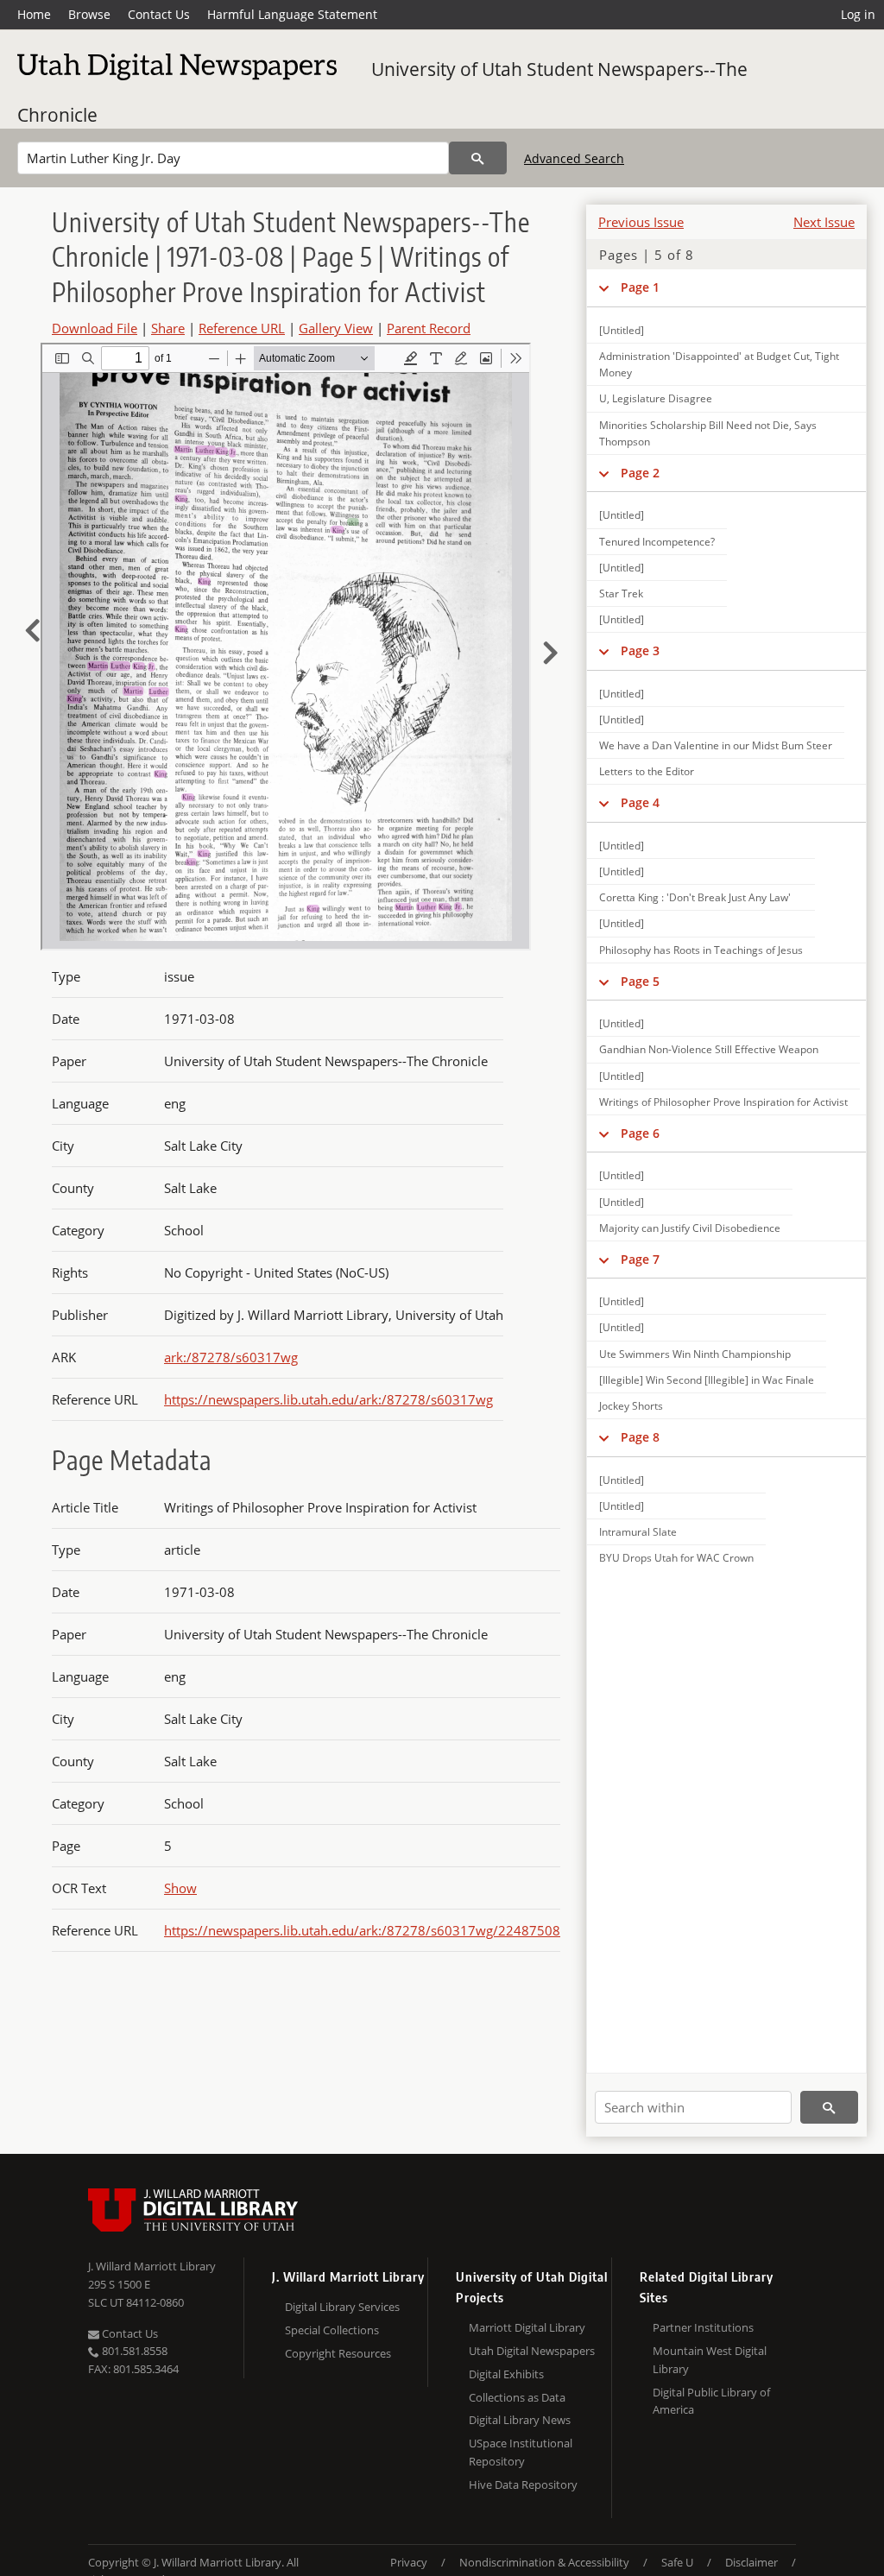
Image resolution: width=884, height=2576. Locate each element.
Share (168, 328)
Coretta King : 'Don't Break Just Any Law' (695, 897)
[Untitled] (622, 330)
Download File (95, 328)
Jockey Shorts (631, 1406)
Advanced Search (574, 158)
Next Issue (824, 222)
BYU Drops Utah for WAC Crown (676, 1558)
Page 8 (640, 1437)
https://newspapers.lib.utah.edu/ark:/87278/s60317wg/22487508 (362, 1930)
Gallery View (336, 328)
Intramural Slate (638, 1532)
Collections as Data (517, 2397)
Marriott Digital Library (527, 2327)
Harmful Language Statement (292, 14)
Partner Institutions (703, 2327)
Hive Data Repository (523, 2484)
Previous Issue (641, 222)
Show (180, 1888)
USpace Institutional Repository (521, 2452)
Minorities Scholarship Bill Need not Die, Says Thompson (708, 433)
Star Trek (621, 593)
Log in (858, 14)
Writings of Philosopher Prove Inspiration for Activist (723, 1102)
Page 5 (640, 981)
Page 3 (640, 650)
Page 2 (640, 473)
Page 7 (640, 1259)
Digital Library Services (342, 2307)
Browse (89, 14)
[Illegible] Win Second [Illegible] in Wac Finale (707, 1380)
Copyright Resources (338, 2353)
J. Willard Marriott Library (152, 2266)
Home (34, 14)
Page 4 (640, 802)
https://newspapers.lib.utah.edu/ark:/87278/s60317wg (328, 1399)
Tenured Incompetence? (657, 542)
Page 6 (640, 1133)
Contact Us (159, 14)
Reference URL (242, 328)
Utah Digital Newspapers (532, 2351)
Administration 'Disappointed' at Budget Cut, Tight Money (719, 364)
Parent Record (429, 328)
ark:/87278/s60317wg (231, 1357)
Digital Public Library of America (711, 2401)
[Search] (478, 158)
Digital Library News (520, 2420)
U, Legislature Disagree (656, 398)
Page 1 (640, 287)
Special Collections (332, 2330)
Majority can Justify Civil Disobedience (690, 1228)
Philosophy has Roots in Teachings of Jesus (701, 950)
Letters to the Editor (647, 771)
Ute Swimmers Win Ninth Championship (695, 1354)
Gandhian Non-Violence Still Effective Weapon (709, 1049)
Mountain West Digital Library (710, 2360)
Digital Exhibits (506, 2374)
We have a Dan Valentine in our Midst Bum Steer (716, 745)
